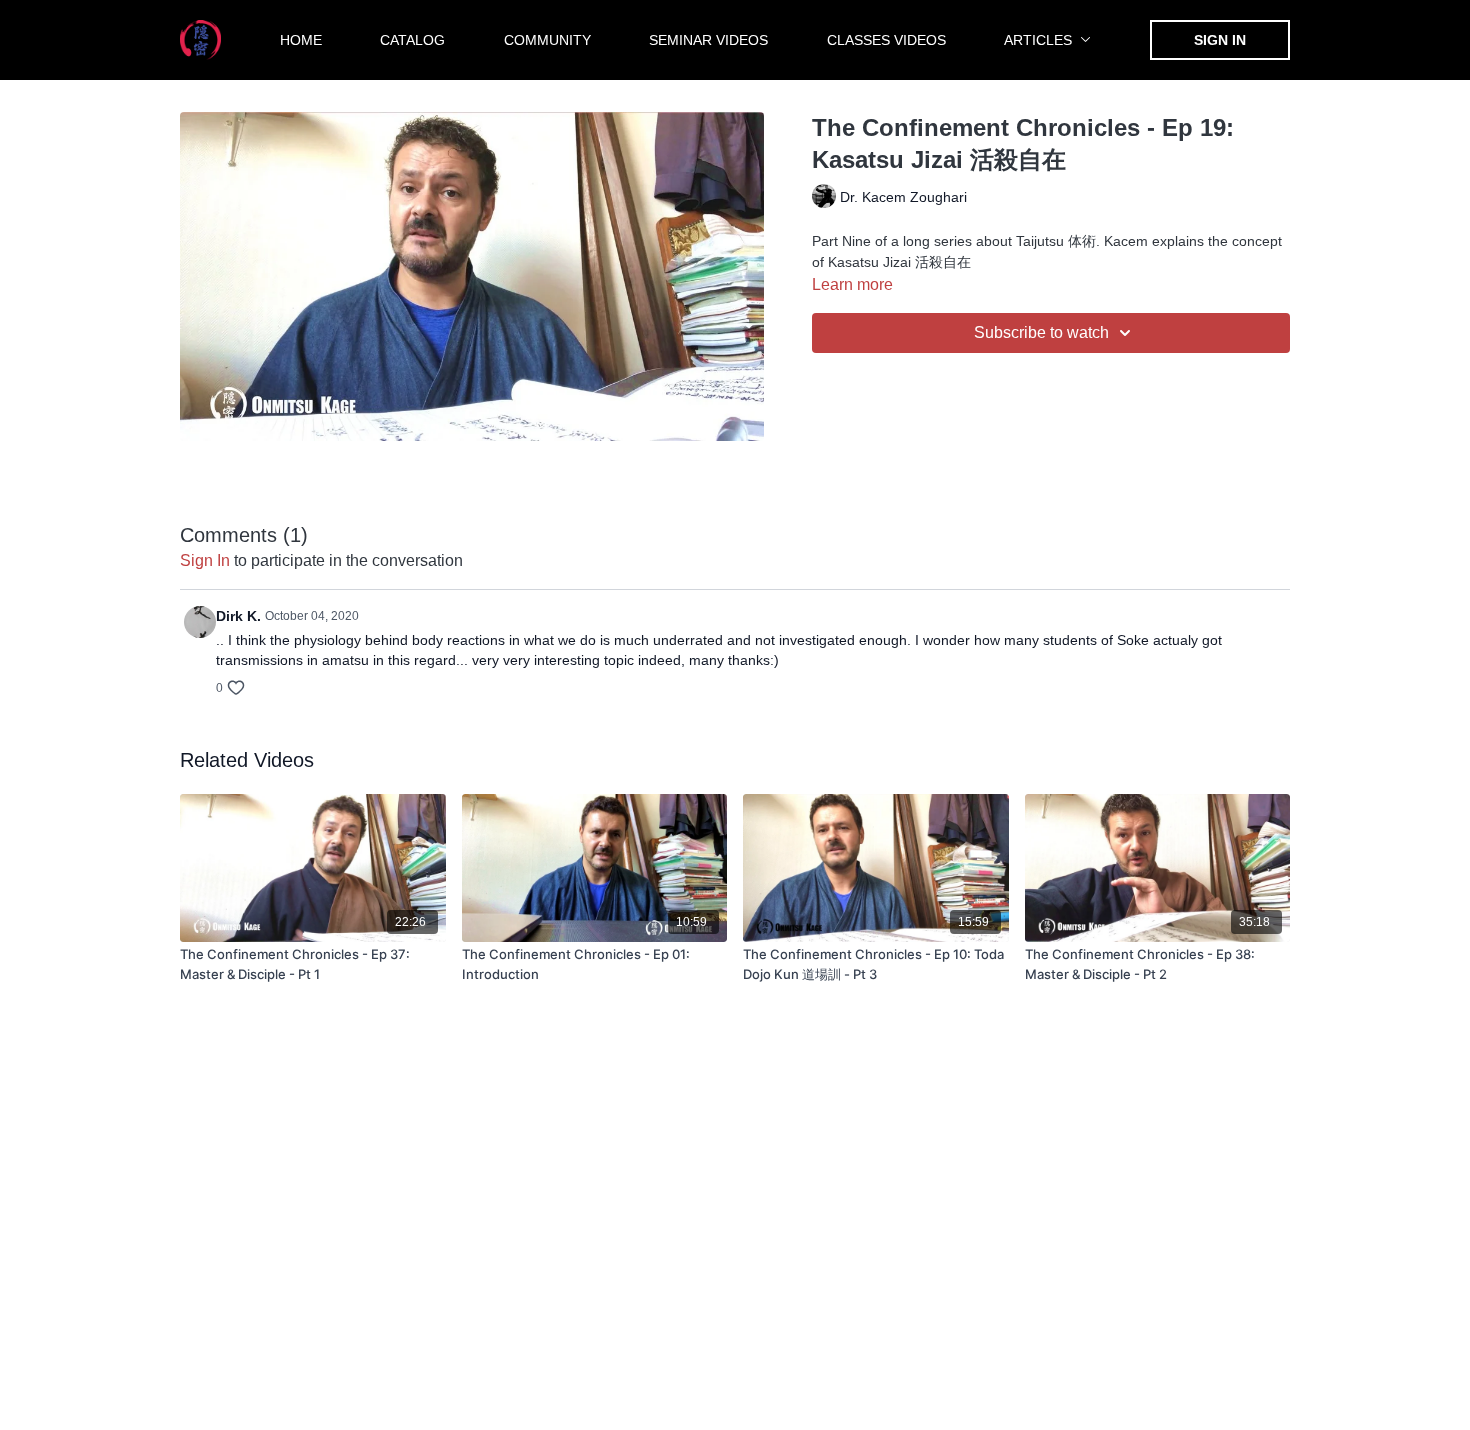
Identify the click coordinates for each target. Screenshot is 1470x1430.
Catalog (412, 40)
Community (547, 40)
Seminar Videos (708, 40)
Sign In (1220, 40)
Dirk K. (238, 616)
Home (301, 40)
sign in (205, 560)
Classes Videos (886, 40)
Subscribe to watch (1041, 332)
